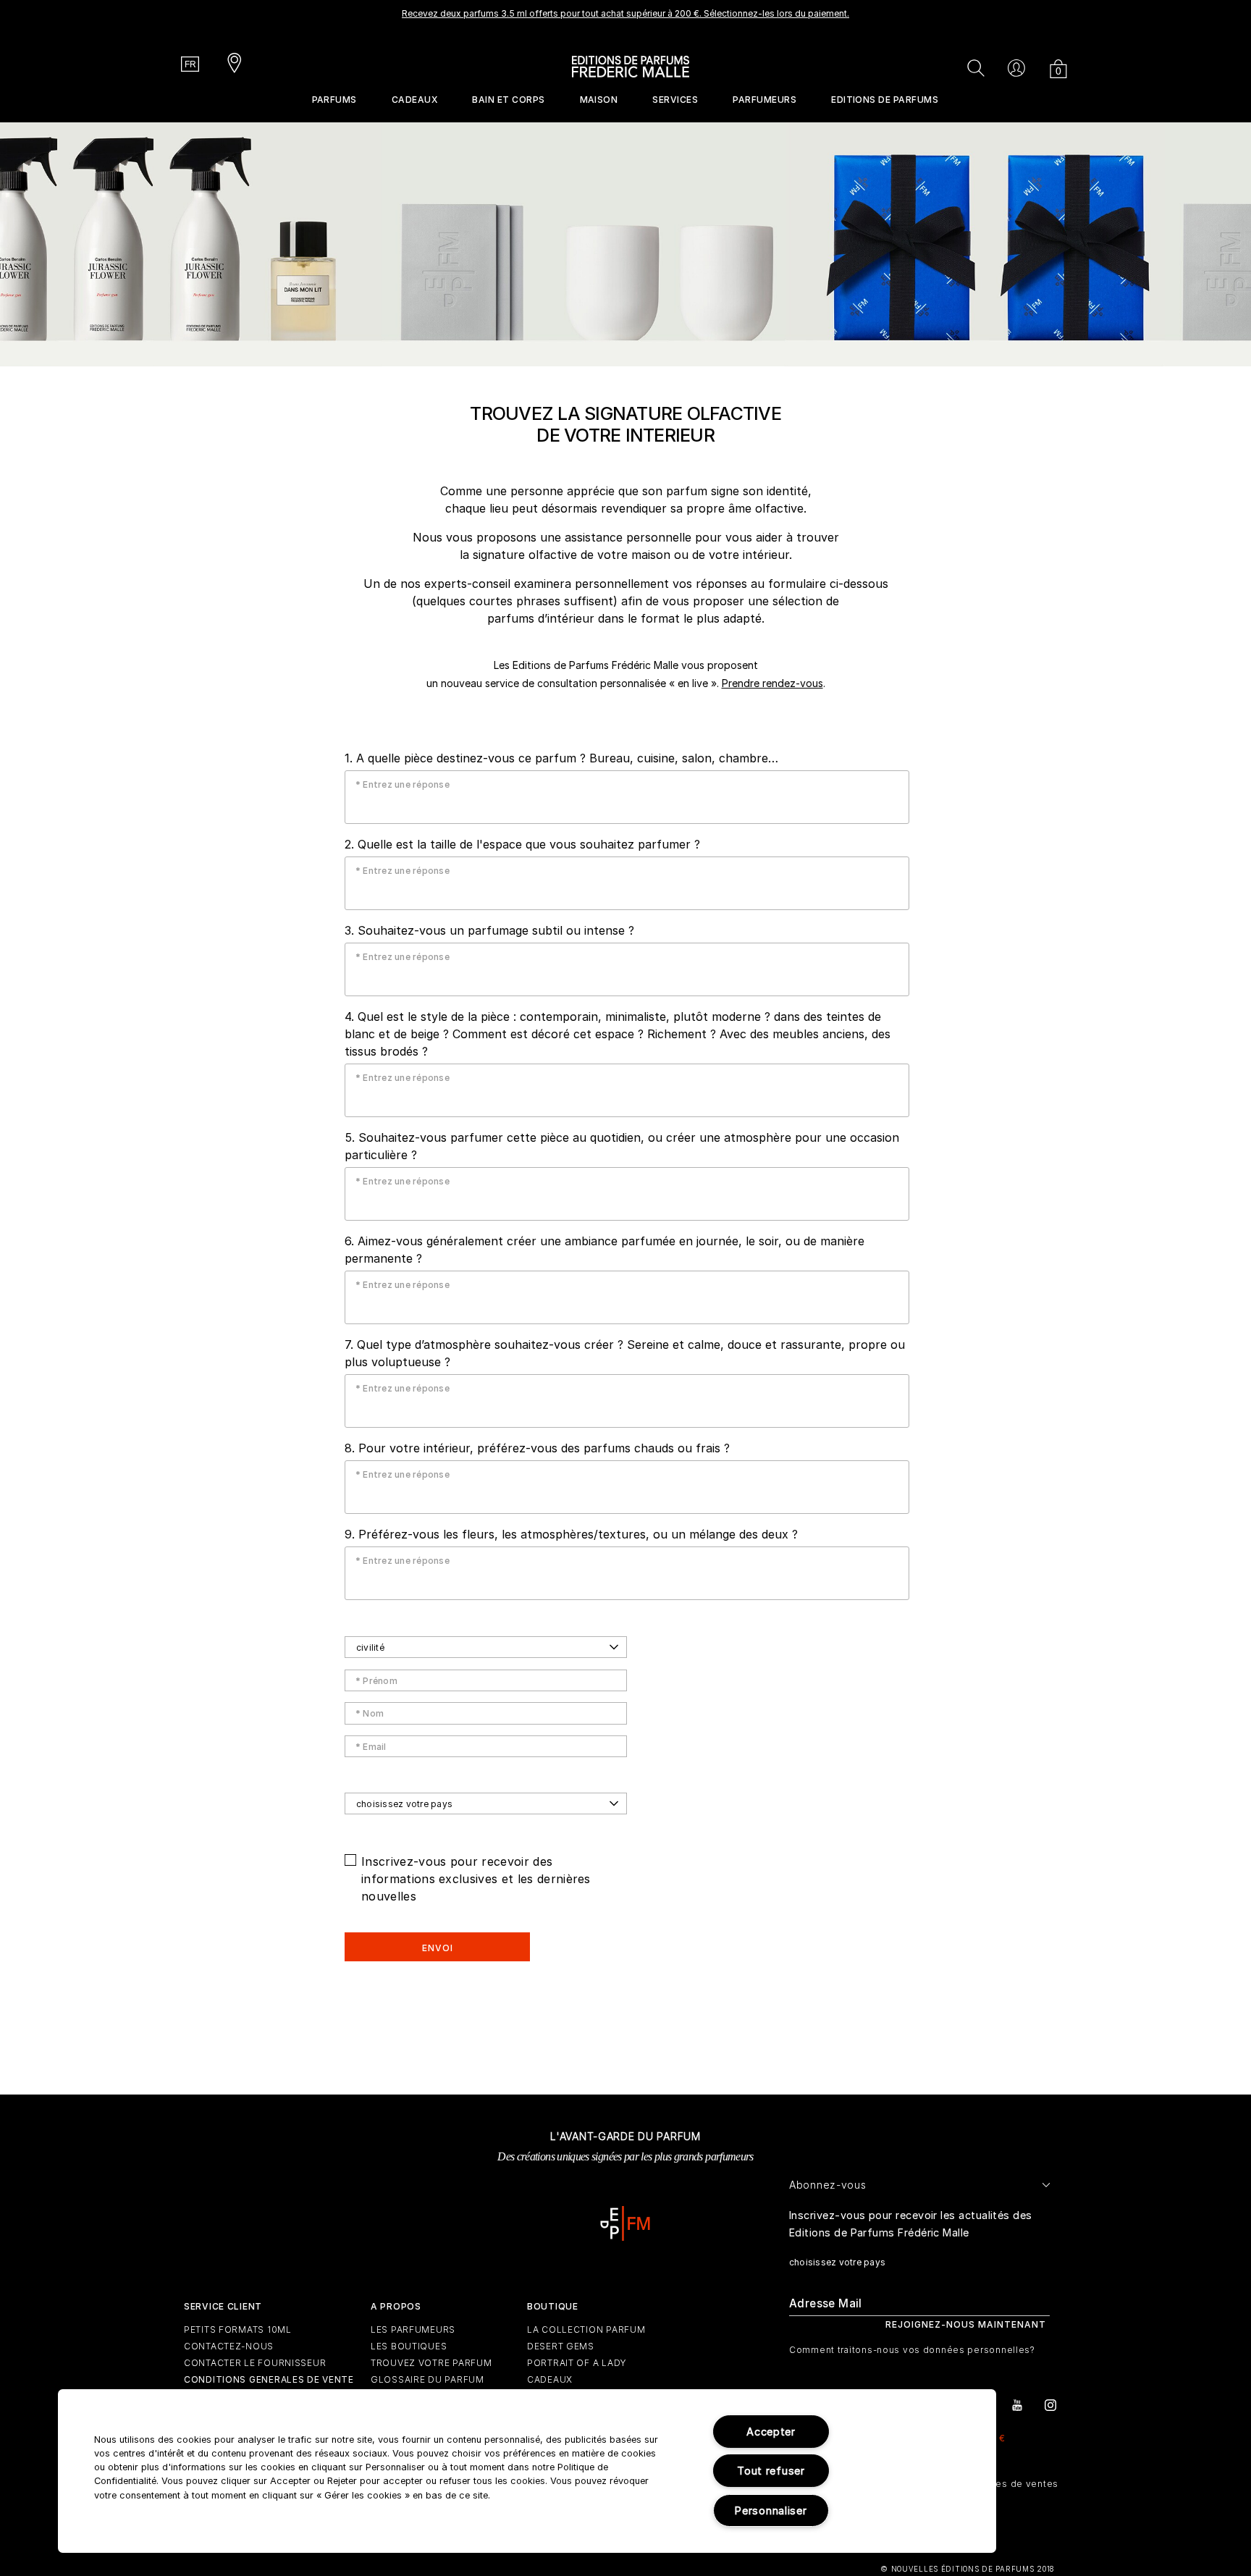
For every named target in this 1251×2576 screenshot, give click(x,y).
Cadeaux (414, 100)
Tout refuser (771, 2471)
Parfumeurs (764, 100)
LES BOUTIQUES (409, 2346)
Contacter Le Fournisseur (255, 2363)
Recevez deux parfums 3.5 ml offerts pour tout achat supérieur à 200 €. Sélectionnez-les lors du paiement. (625, 13)
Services (675, 100)
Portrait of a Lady (577, 2363)
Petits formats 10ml (238, 2329)
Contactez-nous (229, 2346)
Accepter (771, 2432)
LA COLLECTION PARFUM (586, 2329)
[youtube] (1017, 2404)
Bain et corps (508, 100)
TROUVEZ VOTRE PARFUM (431, 2363)
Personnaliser (771, 2510)
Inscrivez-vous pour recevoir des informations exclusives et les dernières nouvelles (476, 1879)
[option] (625, 18)
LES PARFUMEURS (413, 2329)
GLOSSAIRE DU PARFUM (427, 2379)
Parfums (334, 100)
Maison (599, 100)
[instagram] (1050, 2404)
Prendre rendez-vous (772, 683)
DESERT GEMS (561, 2346)
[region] (527, 2471)
